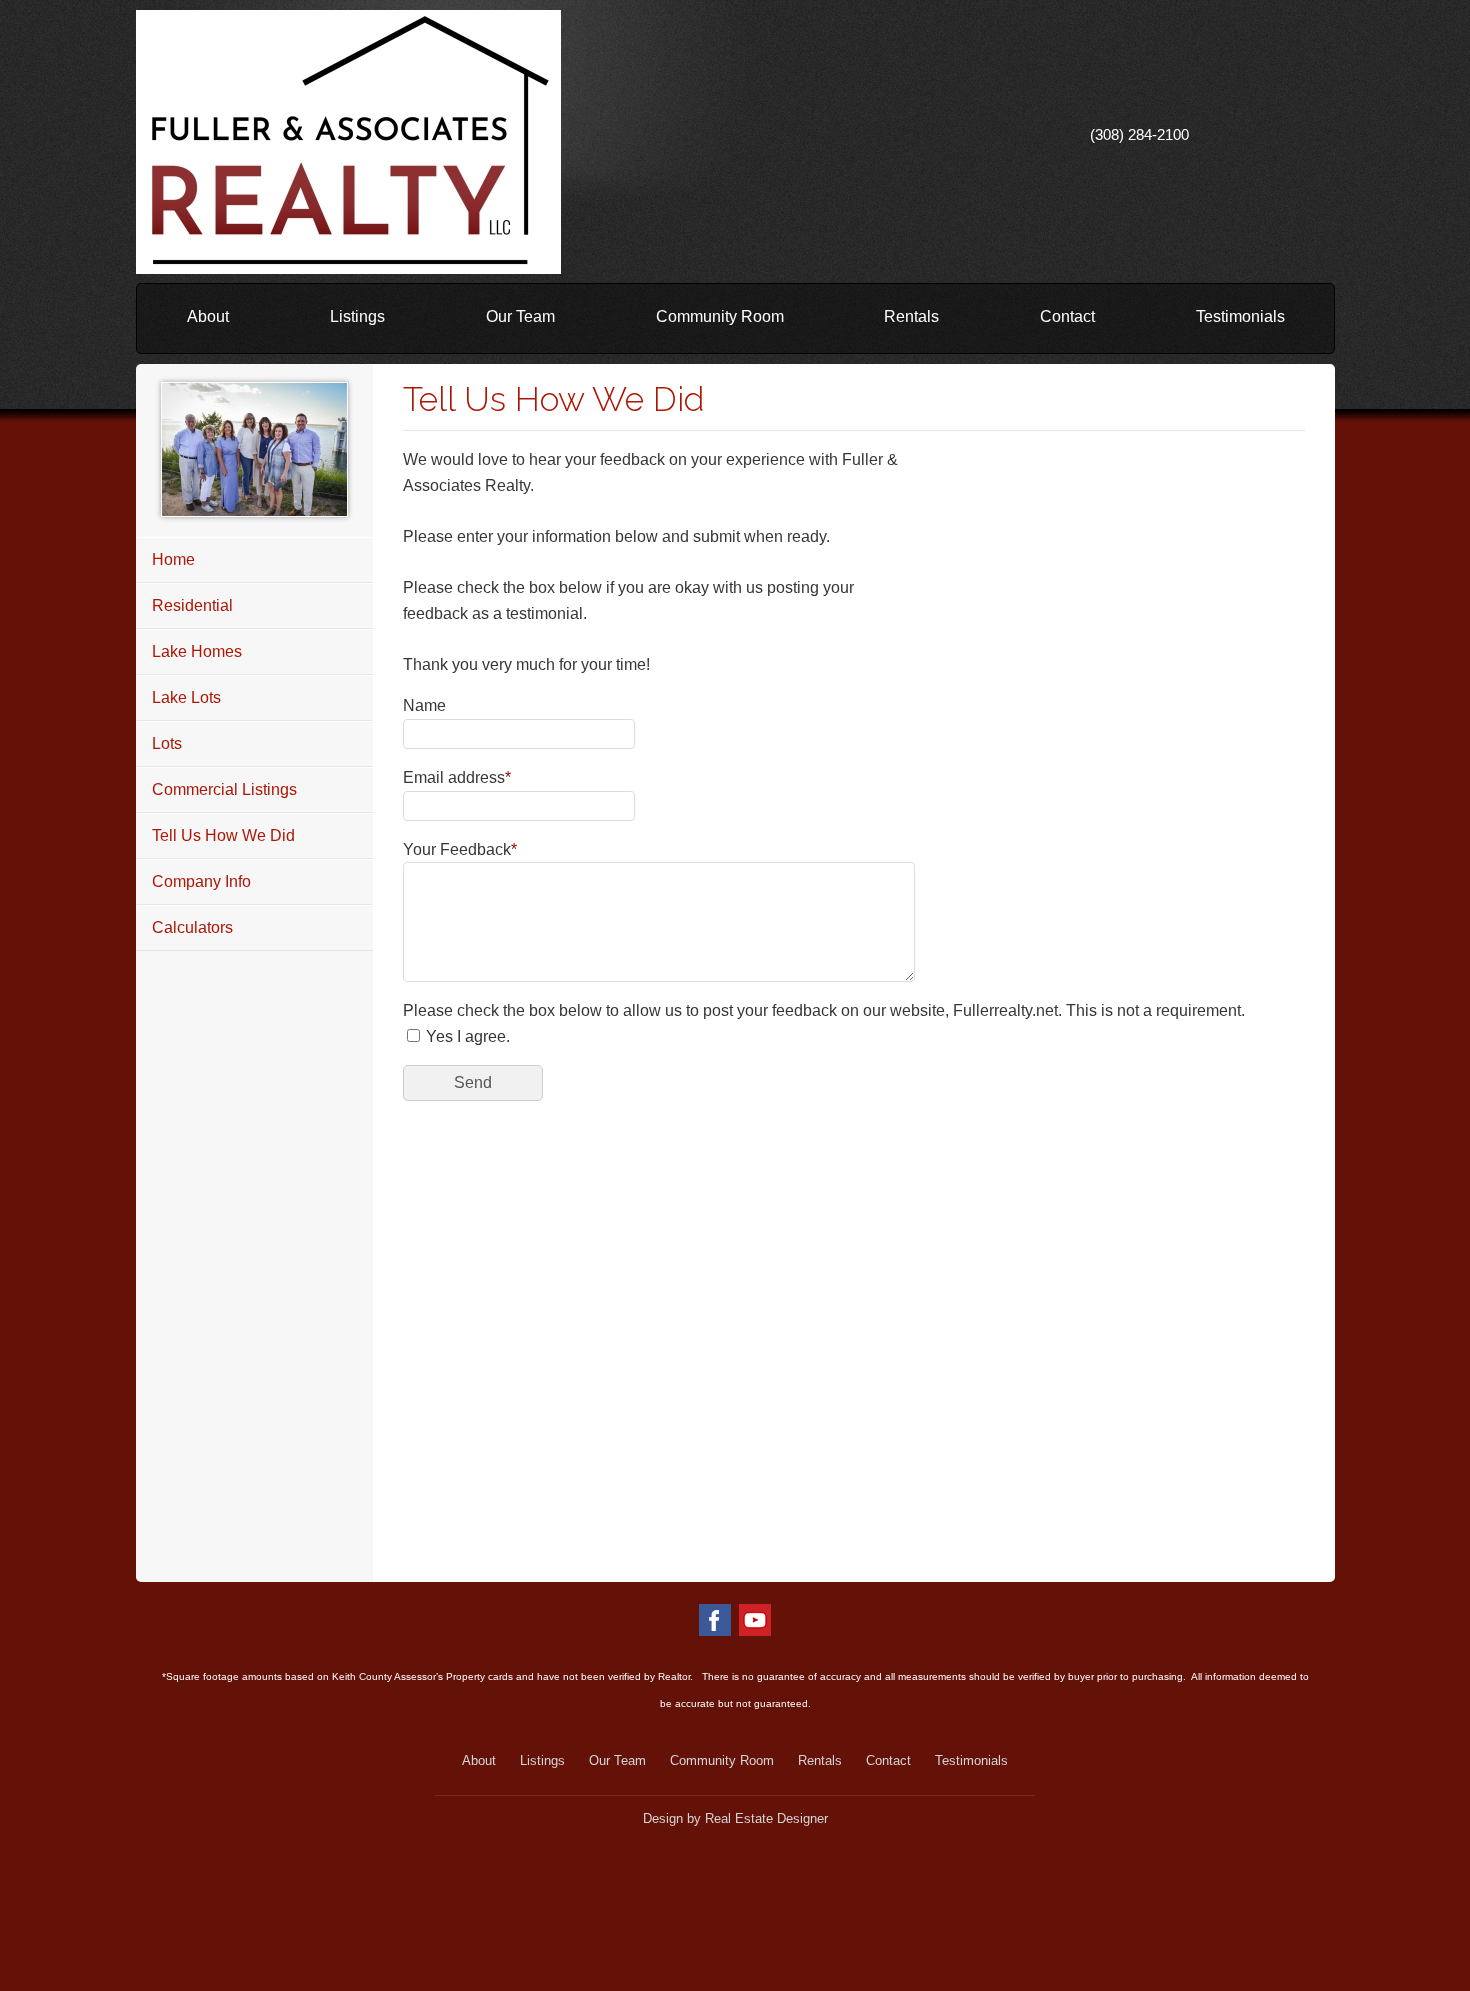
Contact (1067, 316)
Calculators (192, 927)
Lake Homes (197, 651)
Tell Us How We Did (223, 835)
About (208, 316)
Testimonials (1240, 316)
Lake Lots (186, 697)
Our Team (520, 316)
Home (173, 559)
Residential (192, 605)
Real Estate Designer (766, 1818)
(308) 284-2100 (1139, 135)
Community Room (720, 316)
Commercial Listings (224, 789)
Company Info (201, 881)
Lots (167, 743)
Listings (357, 316)
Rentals (911, 316)
